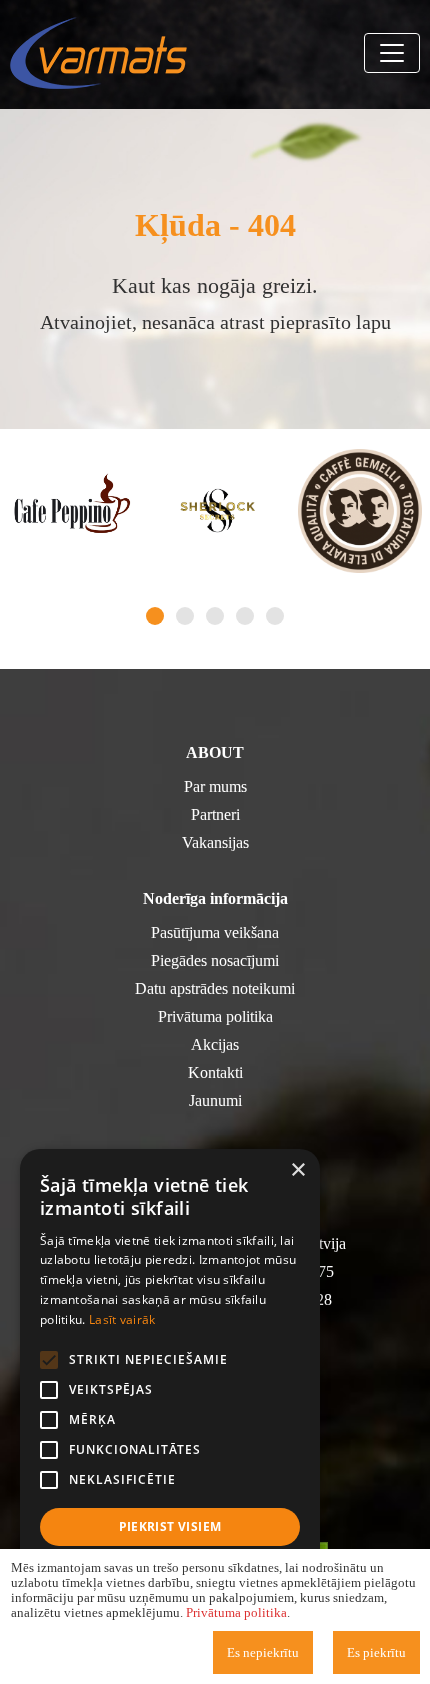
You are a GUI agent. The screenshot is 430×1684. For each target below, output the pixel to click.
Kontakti (215, 1072)
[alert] (170, 1406)
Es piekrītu (376, 1652)
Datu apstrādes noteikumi (215, 988)
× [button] (297, 1170)
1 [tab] (155, 616)
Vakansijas (215, 842)
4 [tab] (245, 616)
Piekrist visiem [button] (170, 1526)
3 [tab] (215, 616)
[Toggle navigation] (392, 53)
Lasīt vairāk (122, 1319)
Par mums (215, 786)
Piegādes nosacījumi (215, 960)
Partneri (215, 814)
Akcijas (215, 1044)
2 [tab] (185, 616)
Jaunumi (215, 1100)
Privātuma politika (215, 1016)
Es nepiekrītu (263, 1652)
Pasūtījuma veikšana (215, 932)
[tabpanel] (72, 511)
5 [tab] (275, 616)
